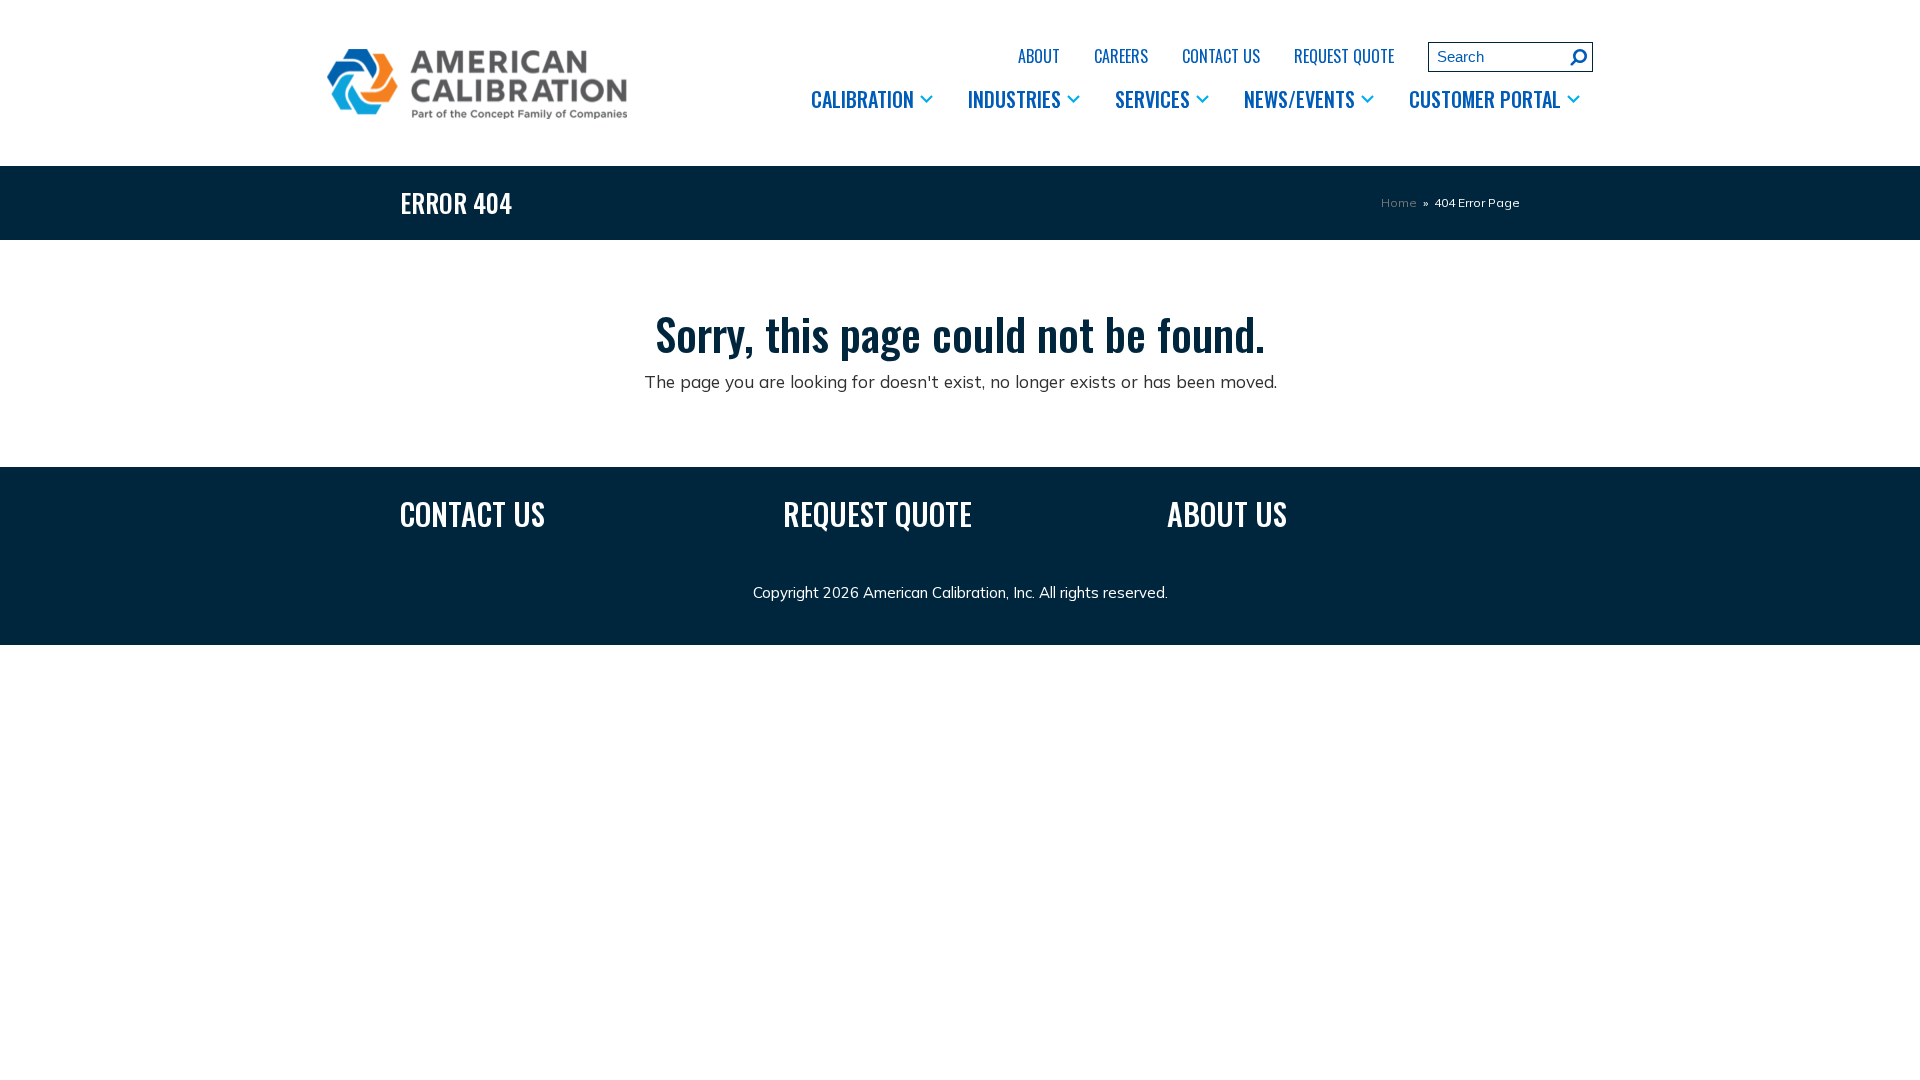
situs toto (764, 658)
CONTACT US (472, 513)
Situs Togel (253, 658)
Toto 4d (174, 658)
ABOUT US (1227, 513)
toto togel (613, 658)
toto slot (689, 658)
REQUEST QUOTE (877, 513)
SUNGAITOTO (84, 658)
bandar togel (925, 658)
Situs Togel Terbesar (379, 658)
